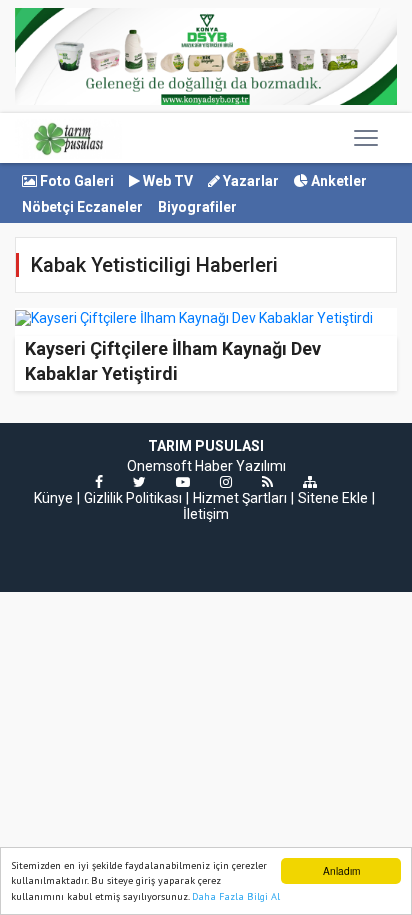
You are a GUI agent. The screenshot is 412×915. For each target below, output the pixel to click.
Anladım (341, 870)
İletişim (206, 514)
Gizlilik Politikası (133, 498)
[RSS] (267, 482)
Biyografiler (197, 207)
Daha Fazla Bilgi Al (236, 896)
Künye (53, 498)
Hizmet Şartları (240, 498)
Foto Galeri (75, 181)
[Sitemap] (310, 482)
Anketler (337, 181)
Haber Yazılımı (240, 466)
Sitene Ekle (333, 498)
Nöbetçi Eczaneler (82, 207)
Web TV (166, 181)
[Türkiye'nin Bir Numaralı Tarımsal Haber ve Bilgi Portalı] (68, 138)
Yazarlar (249, 181)
